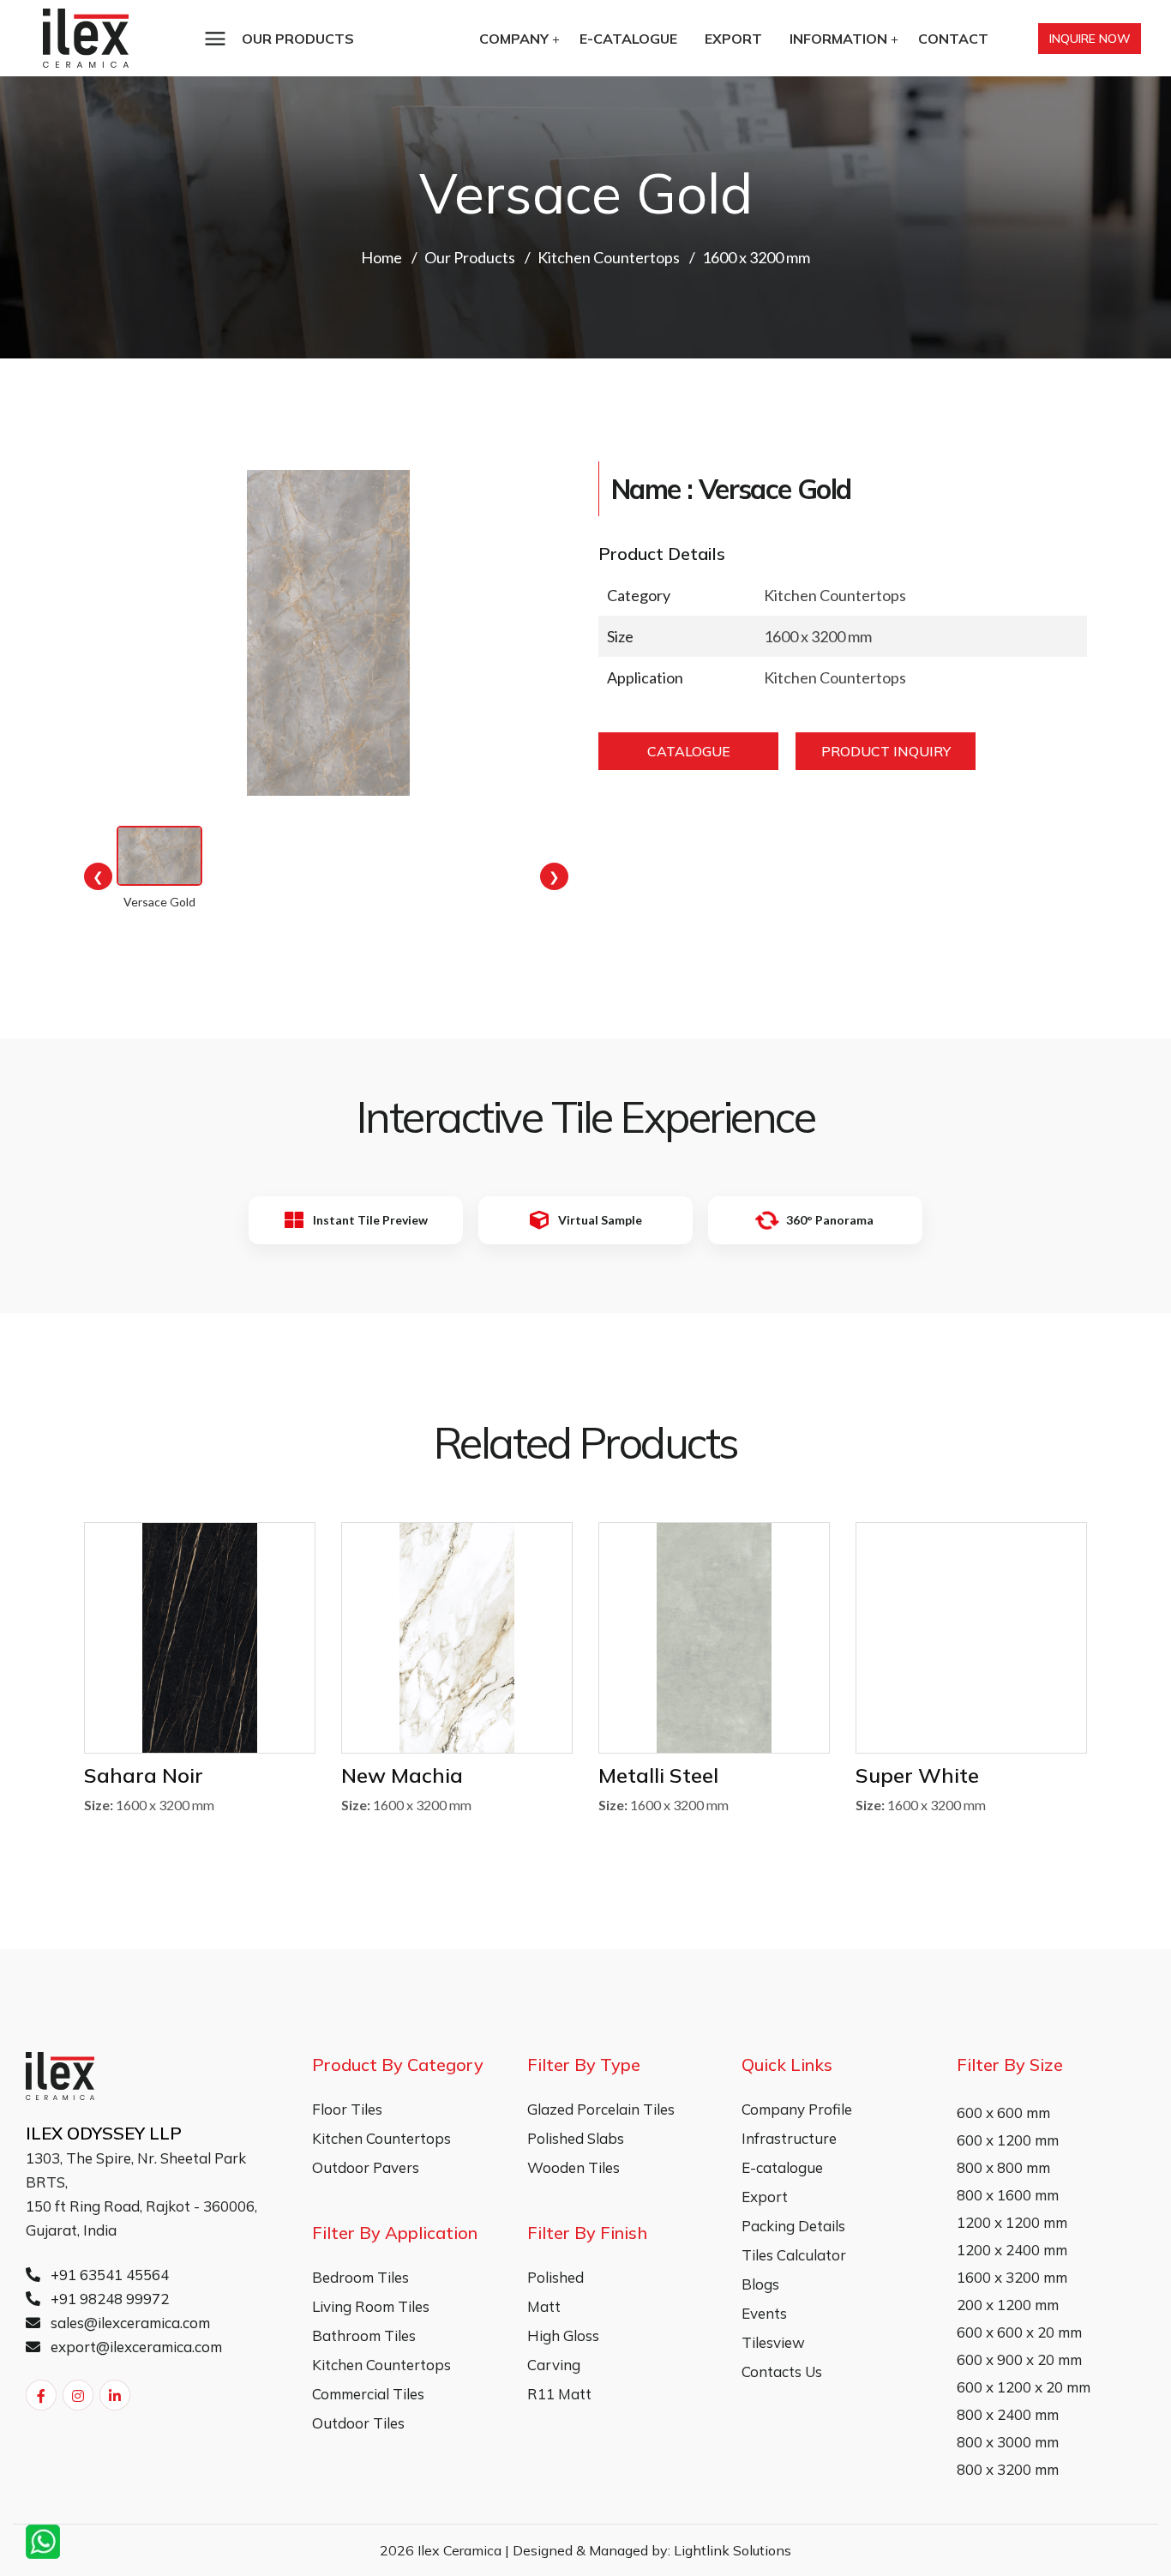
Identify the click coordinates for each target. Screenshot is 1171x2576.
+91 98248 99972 (108, 2299)
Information (838, 39)
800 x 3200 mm (1008, 2469)
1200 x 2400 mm (1012, 2250)
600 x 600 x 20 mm (1019, 2332)
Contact (953, 39)
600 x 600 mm (1003, 2113)
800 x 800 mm (1003, 2167)
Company (514, 39)
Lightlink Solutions (733, 2550)
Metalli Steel (658, 1775)
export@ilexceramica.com (135, 2347)
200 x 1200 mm (1008, 2305)
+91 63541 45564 (108, 2275)
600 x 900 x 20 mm (1019, 2359)
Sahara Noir (144, 1775)
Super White (917, 1775)
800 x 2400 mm (1008, 2414)
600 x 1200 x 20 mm (1024, 2387)
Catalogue (689, 751)
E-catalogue (628, 39)
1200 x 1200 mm (1012, 2222)
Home (381, 257)
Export (733, 39)
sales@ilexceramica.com (129, 2323)
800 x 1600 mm (1008, 2195)
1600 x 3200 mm (1012, 2277)
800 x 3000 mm (1008, 2442)
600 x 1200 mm (1008, 2140)
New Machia (402, 1775)
